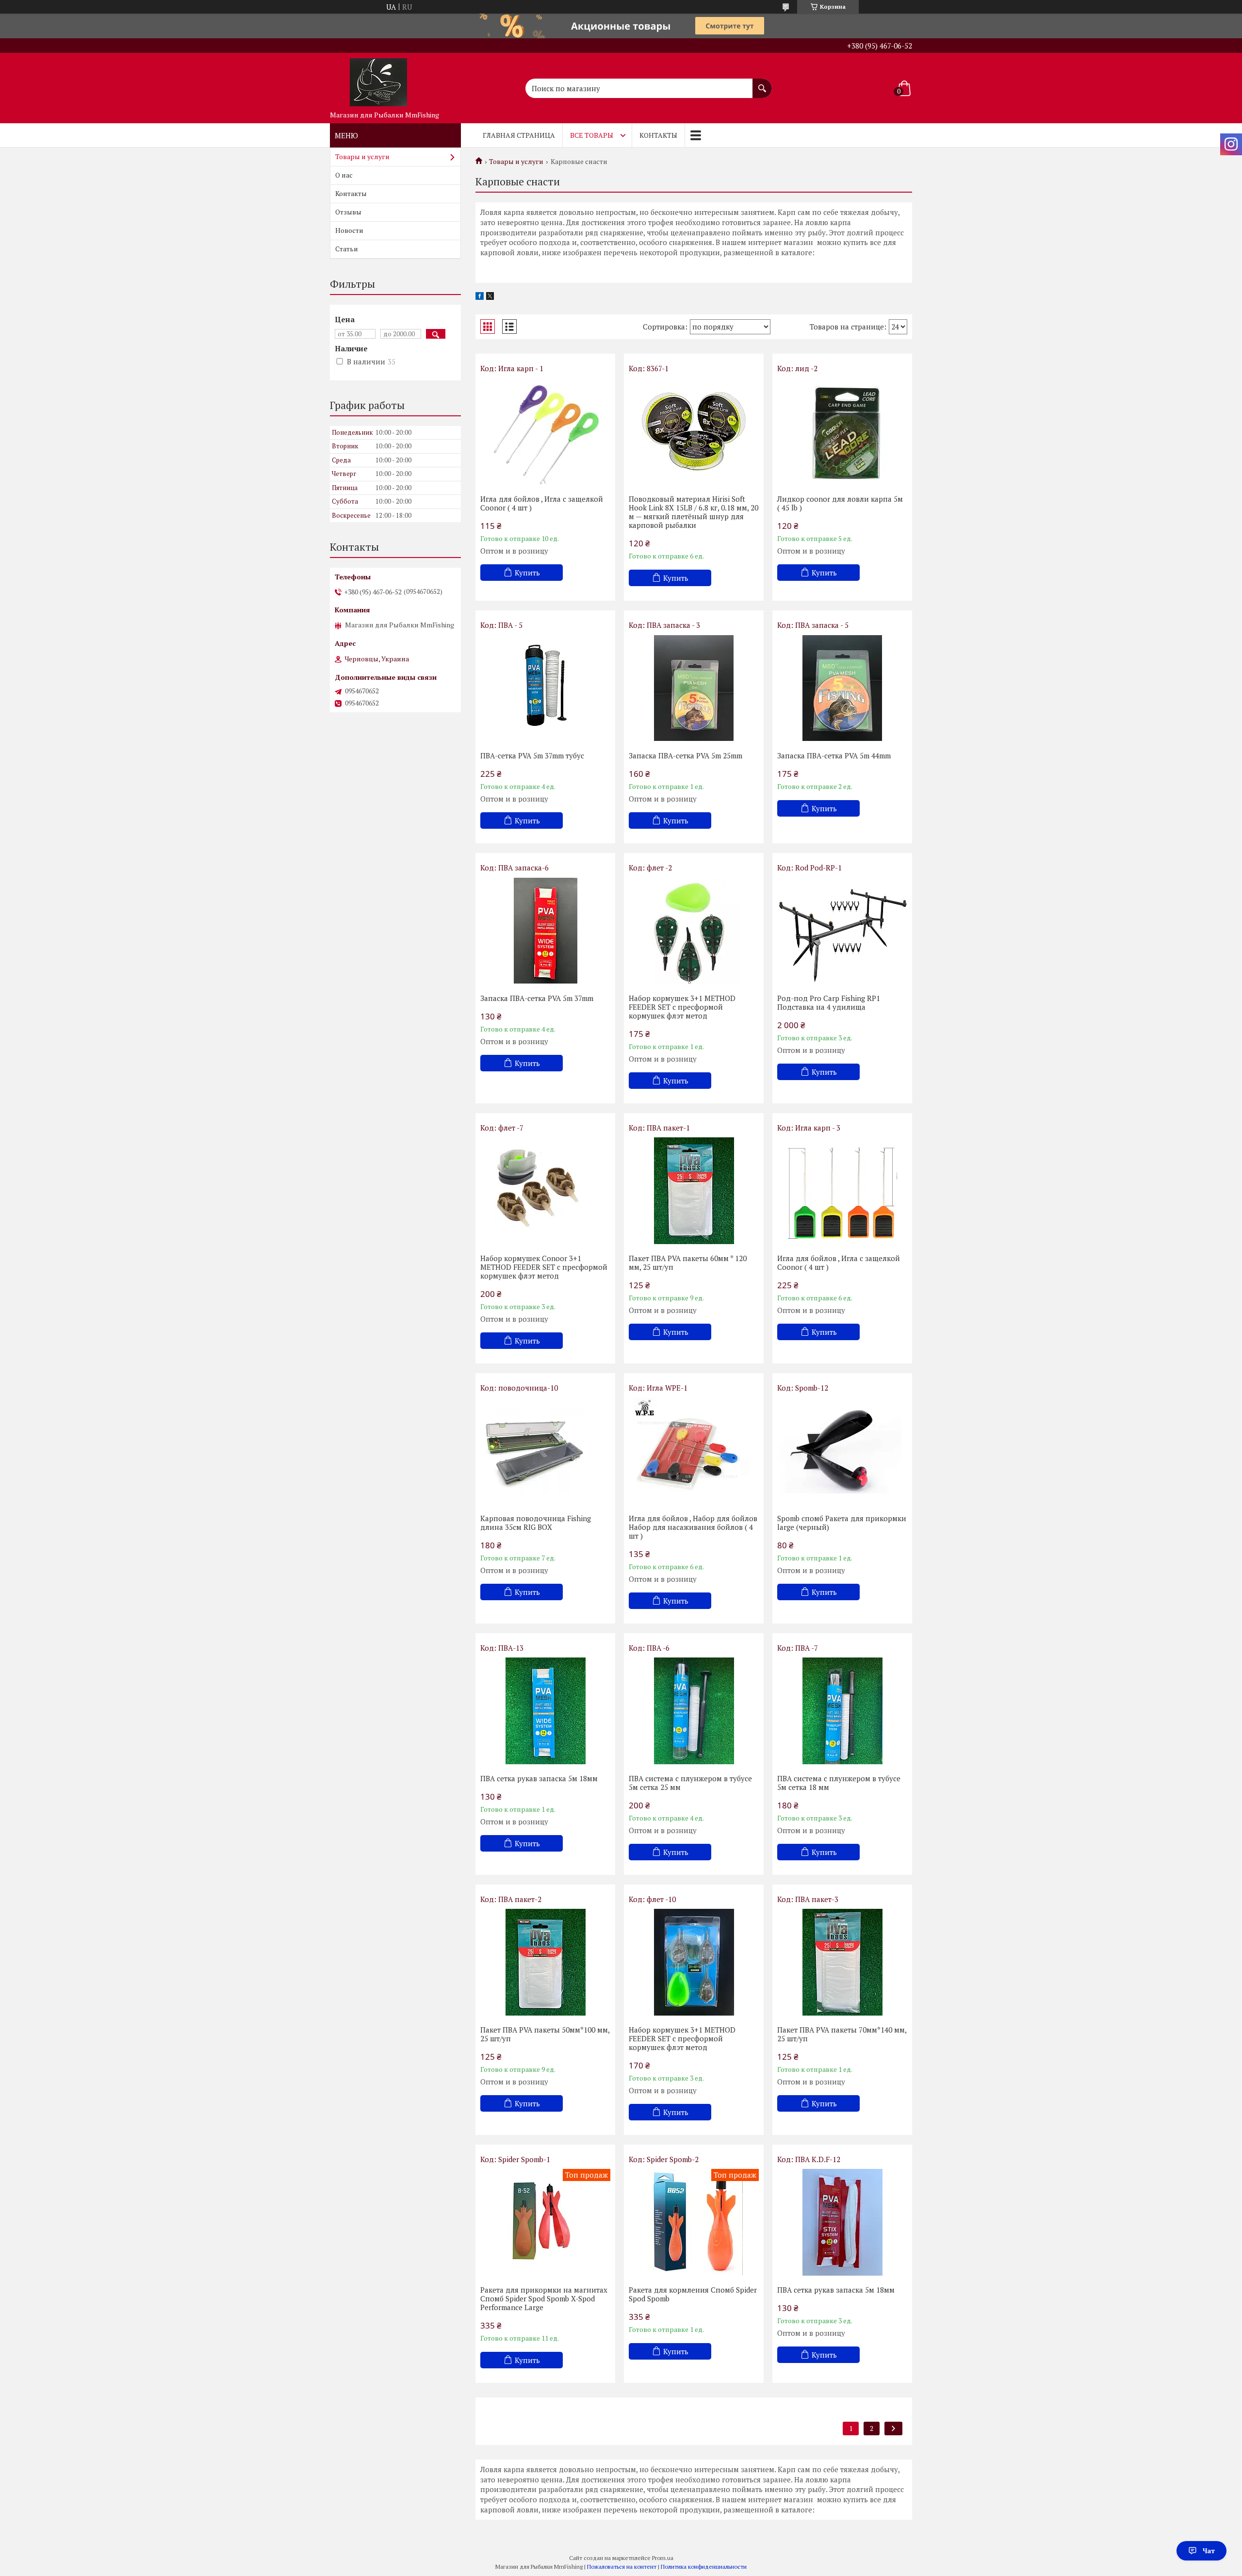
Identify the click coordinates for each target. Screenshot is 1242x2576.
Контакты (658, 135)
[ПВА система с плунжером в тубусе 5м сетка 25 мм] (694, 1711)
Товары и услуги (516, 162)
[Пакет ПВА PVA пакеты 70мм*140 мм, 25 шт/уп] (842, 1962)
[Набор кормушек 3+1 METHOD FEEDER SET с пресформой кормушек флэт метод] (694, 931)
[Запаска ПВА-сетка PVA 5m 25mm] (694, 688)
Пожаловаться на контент (622, 2567)
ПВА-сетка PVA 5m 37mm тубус (532, 755)
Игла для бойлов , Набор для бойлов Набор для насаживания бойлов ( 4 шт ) (693, 1527)
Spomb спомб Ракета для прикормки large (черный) (842, 1523)
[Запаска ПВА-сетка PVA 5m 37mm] (545, 931)
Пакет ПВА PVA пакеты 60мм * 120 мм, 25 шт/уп (688, 1263)
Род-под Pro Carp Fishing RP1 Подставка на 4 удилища (829, 1002)
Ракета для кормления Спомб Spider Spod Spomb (693, 2294)
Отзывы (348, 212)
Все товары (592, 135)
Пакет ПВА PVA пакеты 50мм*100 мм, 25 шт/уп (545, 2034)
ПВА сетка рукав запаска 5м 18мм (539, 1778)
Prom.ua (663, 2558)
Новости (349, 230)
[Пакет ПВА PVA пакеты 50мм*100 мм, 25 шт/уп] (545, 1962)
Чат (1209, 2551)
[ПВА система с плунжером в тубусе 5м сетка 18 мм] (842, 1711)
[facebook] (480, 297)
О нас (344, 175)
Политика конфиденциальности (704, 2567)
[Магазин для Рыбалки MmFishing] (378, 80)
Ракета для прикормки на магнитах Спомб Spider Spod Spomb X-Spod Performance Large (544, 2298)
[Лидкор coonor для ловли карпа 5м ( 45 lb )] (842, 431)
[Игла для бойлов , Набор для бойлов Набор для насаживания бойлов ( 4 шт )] (694, 1451)
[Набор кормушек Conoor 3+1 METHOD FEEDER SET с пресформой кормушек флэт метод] (545, 1191)
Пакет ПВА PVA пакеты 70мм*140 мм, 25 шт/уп (842, 2034)
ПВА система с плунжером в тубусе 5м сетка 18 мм (839, 1783)
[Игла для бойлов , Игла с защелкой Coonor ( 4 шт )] (545, 431)
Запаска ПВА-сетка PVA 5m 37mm (537, 998)
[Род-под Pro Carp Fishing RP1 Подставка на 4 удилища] (842, 931)
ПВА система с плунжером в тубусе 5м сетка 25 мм (690, 1783)
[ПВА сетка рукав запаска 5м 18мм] (545, 1711)
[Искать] (762, 83)
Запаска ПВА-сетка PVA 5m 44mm (834, 755)
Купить (527, 573)
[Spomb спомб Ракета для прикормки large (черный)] (842, 1451)
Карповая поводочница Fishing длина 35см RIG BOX (536, 1523)
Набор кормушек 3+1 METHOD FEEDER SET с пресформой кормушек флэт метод (682, 1007)
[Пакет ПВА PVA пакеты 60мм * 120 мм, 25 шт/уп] (694, 1191)
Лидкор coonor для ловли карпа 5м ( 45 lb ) (840, 503)
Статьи (347, 249)
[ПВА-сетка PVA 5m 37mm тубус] (545, 688)
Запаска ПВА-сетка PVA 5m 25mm (686, 755)
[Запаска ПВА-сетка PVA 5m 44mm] (842, 688)
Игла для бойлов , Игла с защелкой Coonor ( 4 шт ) (542, 503)
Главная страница (519, 135)
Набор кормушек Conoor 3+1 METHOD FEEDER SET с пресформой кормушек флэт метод (544, 1267)
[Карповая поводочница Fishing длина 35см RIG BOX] (545, 1451)
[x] (490, 297)
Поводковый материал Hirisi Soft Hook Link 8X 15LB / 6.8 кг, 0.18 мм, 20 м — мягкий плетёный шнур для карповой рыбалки (694, 512)
